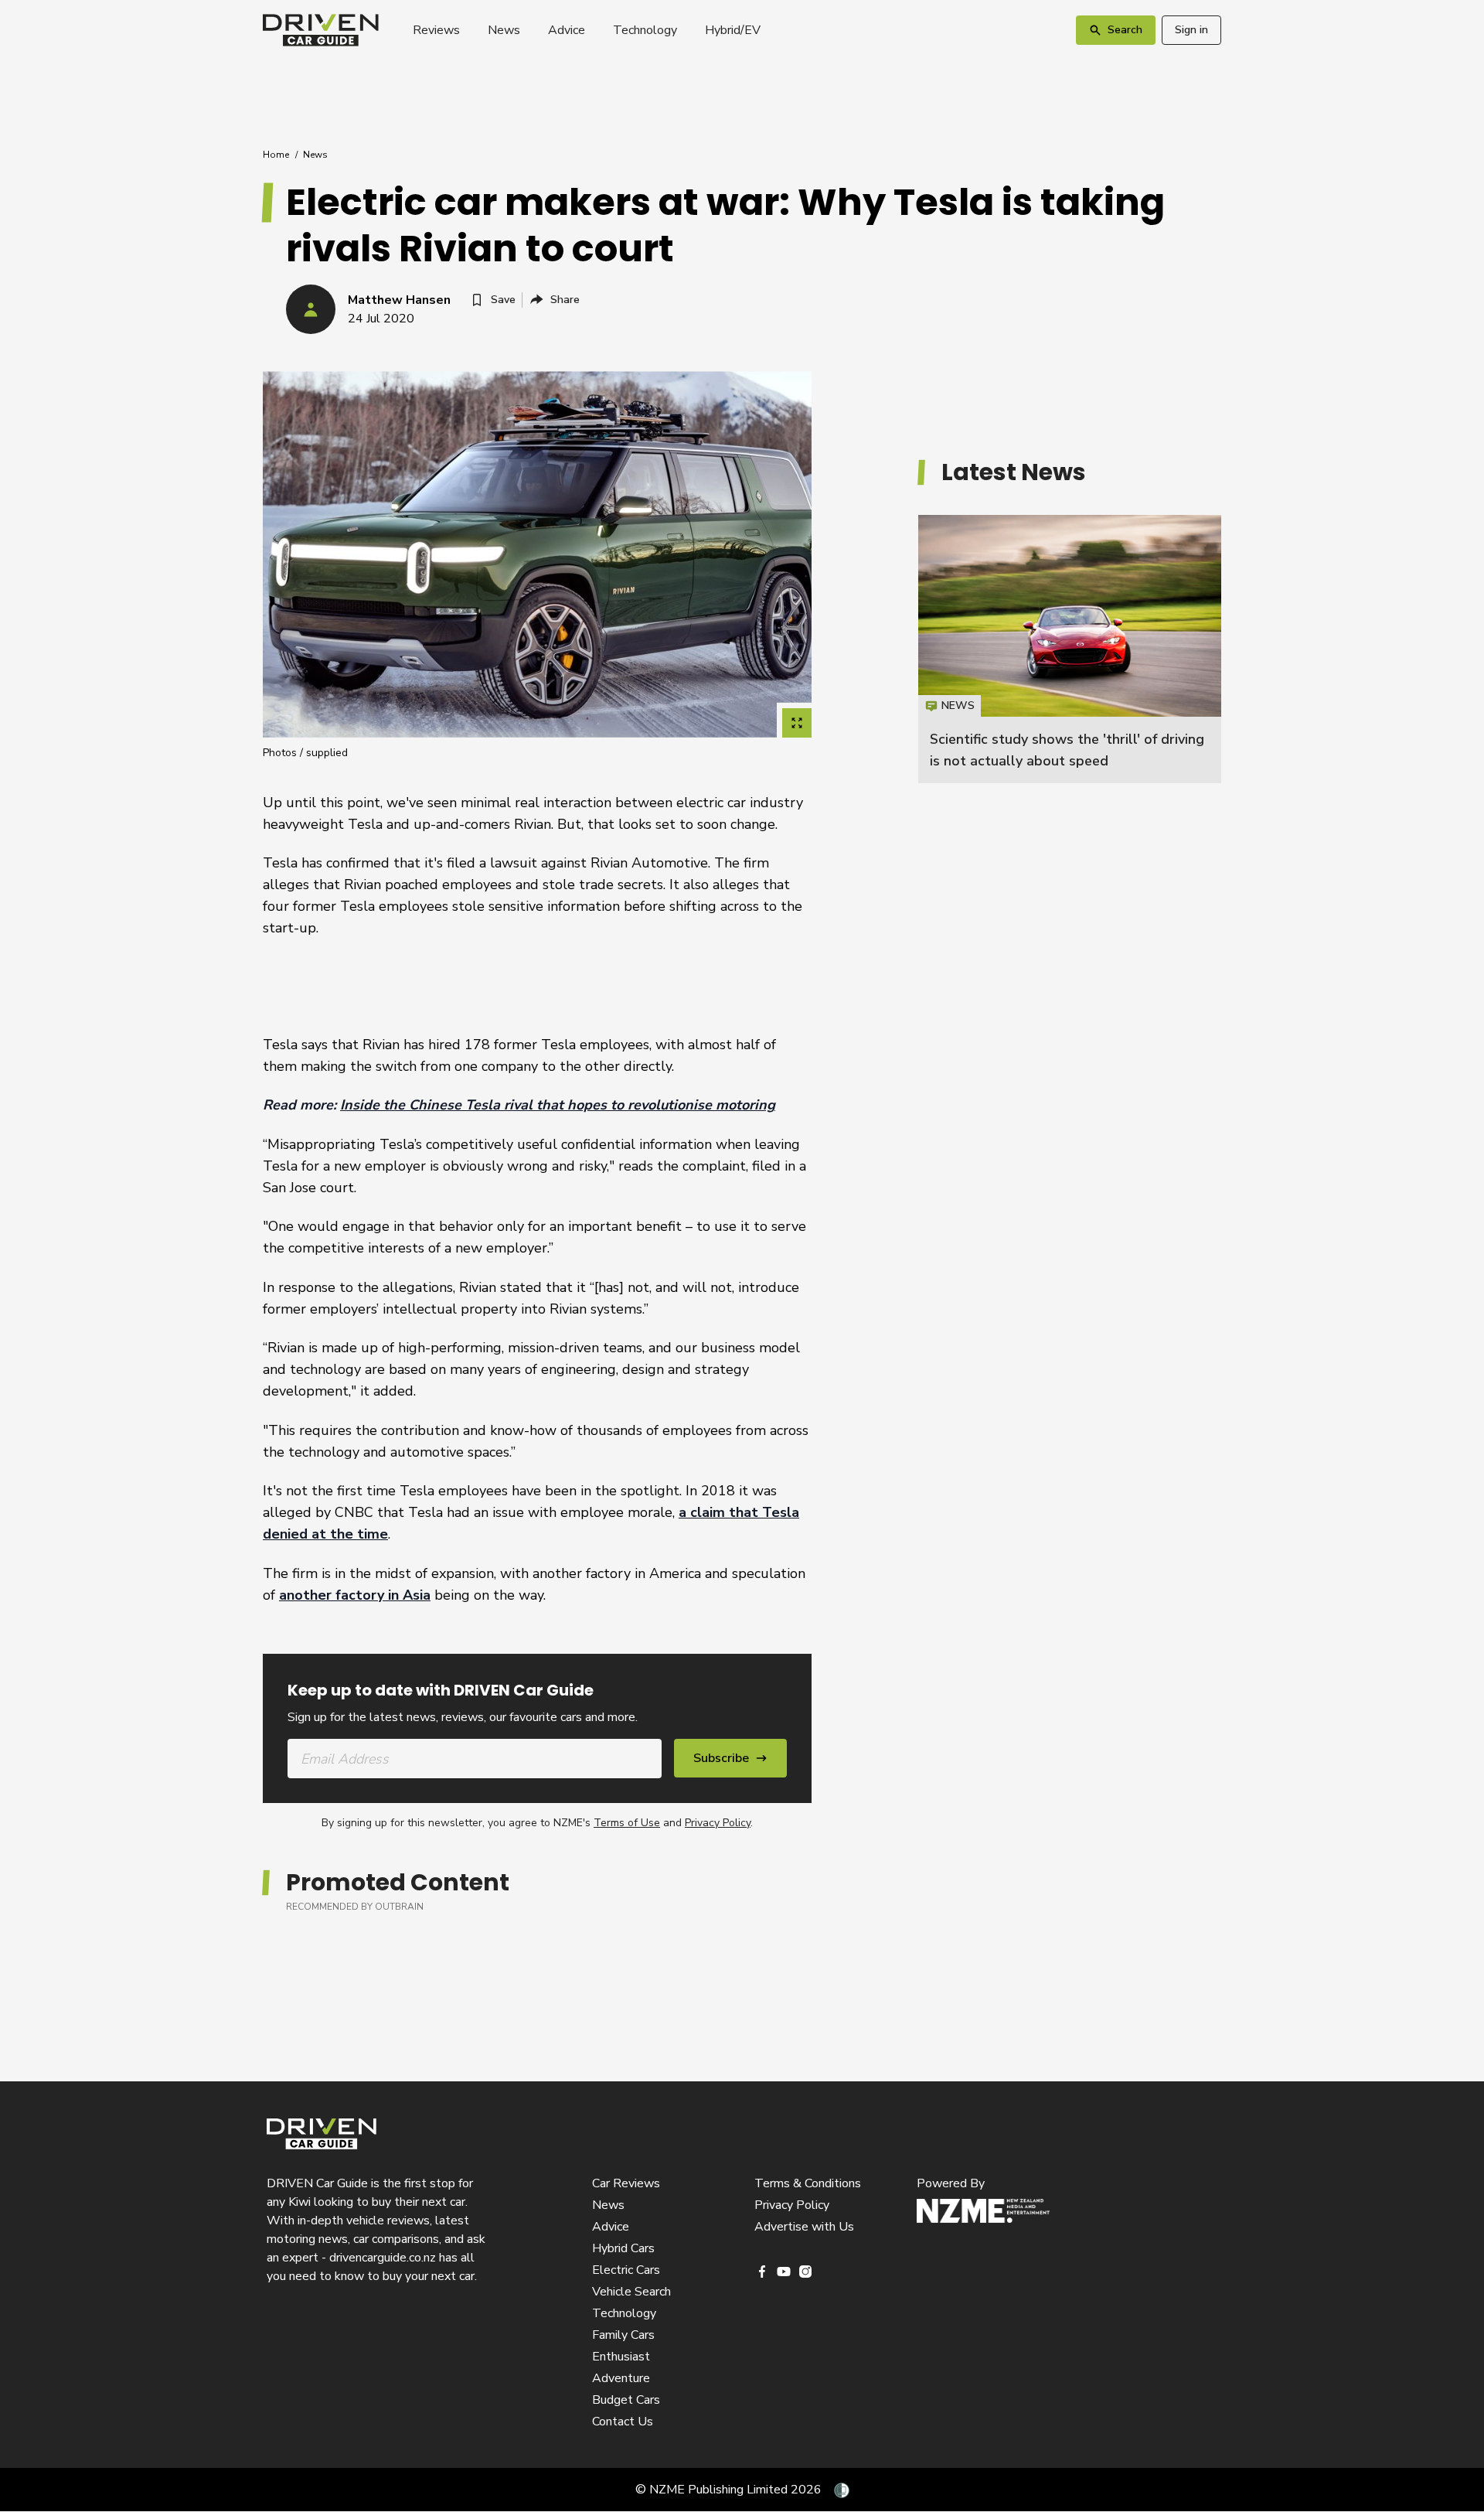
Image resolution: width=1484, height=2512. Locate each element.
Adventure (621, 2378)
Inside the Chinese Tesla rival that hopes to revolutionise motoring (558, 1105)
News (504, 30)
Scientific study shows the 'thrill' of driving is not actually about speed (1070, 649)
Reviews (436, 30)
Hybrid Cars (623, 2248)
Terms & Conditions (808, 2183)
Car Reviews (626, 2183)
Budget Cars (626, 2400)
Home (276, 155)
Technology (645, 30)
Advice (567, 30)
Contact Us (623, 2422)
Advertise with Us (804, 2227)
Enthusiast (621, 2357)
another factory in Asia (355, 1595)
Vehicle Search (631, 2292)
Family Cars (623, 2335)
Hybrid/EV (733, 30)
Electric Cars (626, 2270)
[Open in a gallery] (797, 723)
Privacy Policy (718, 1823)
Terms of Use (627, 1823)
